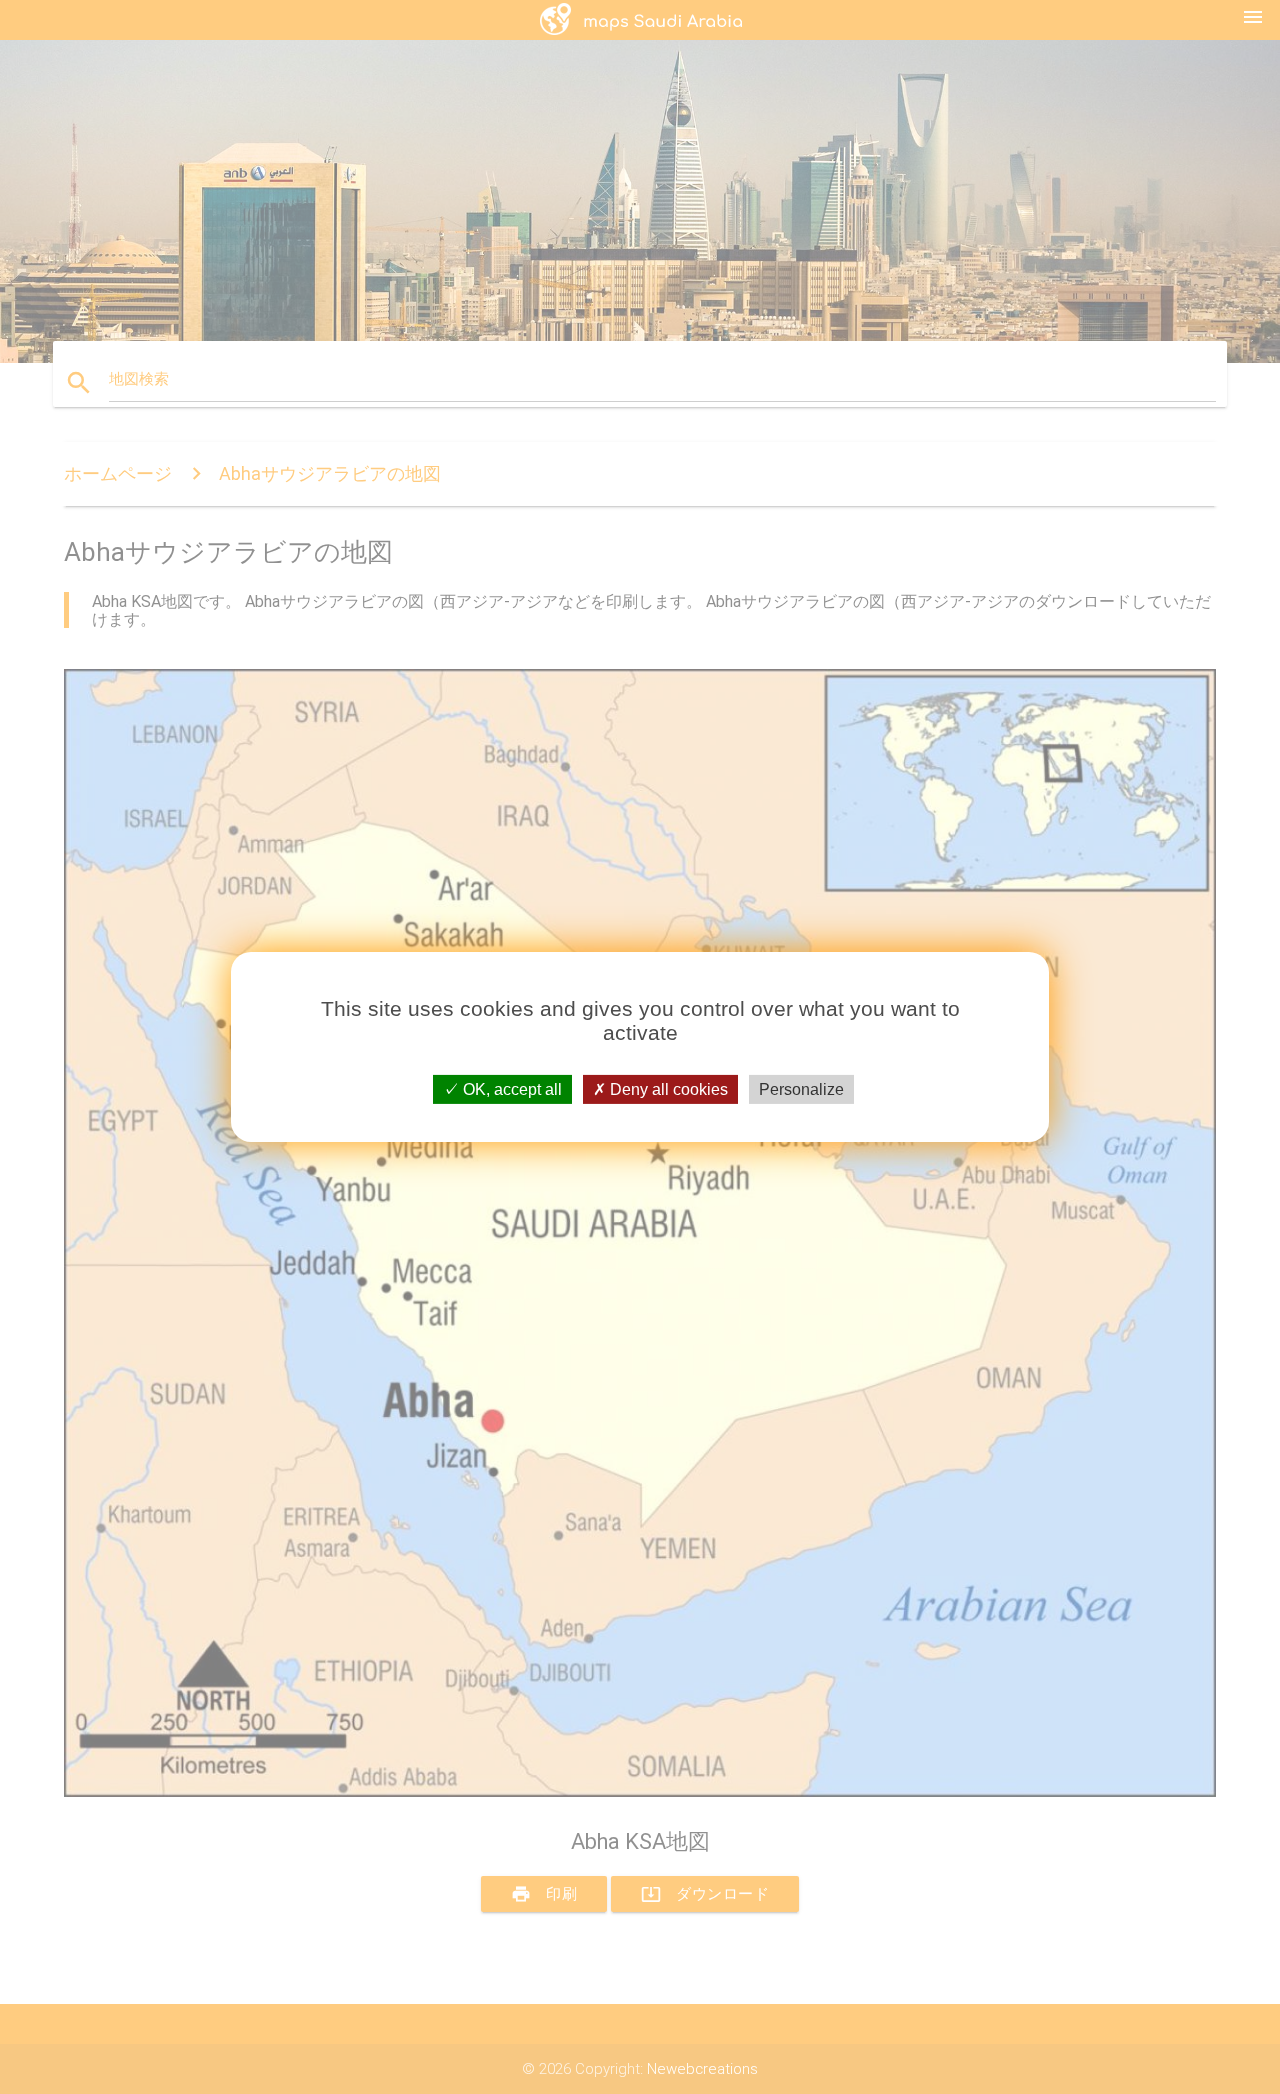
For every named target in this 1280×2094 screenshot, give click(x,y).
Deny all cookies (667, 1089)
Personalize (801, 1089)
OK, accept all (510, 1089)
